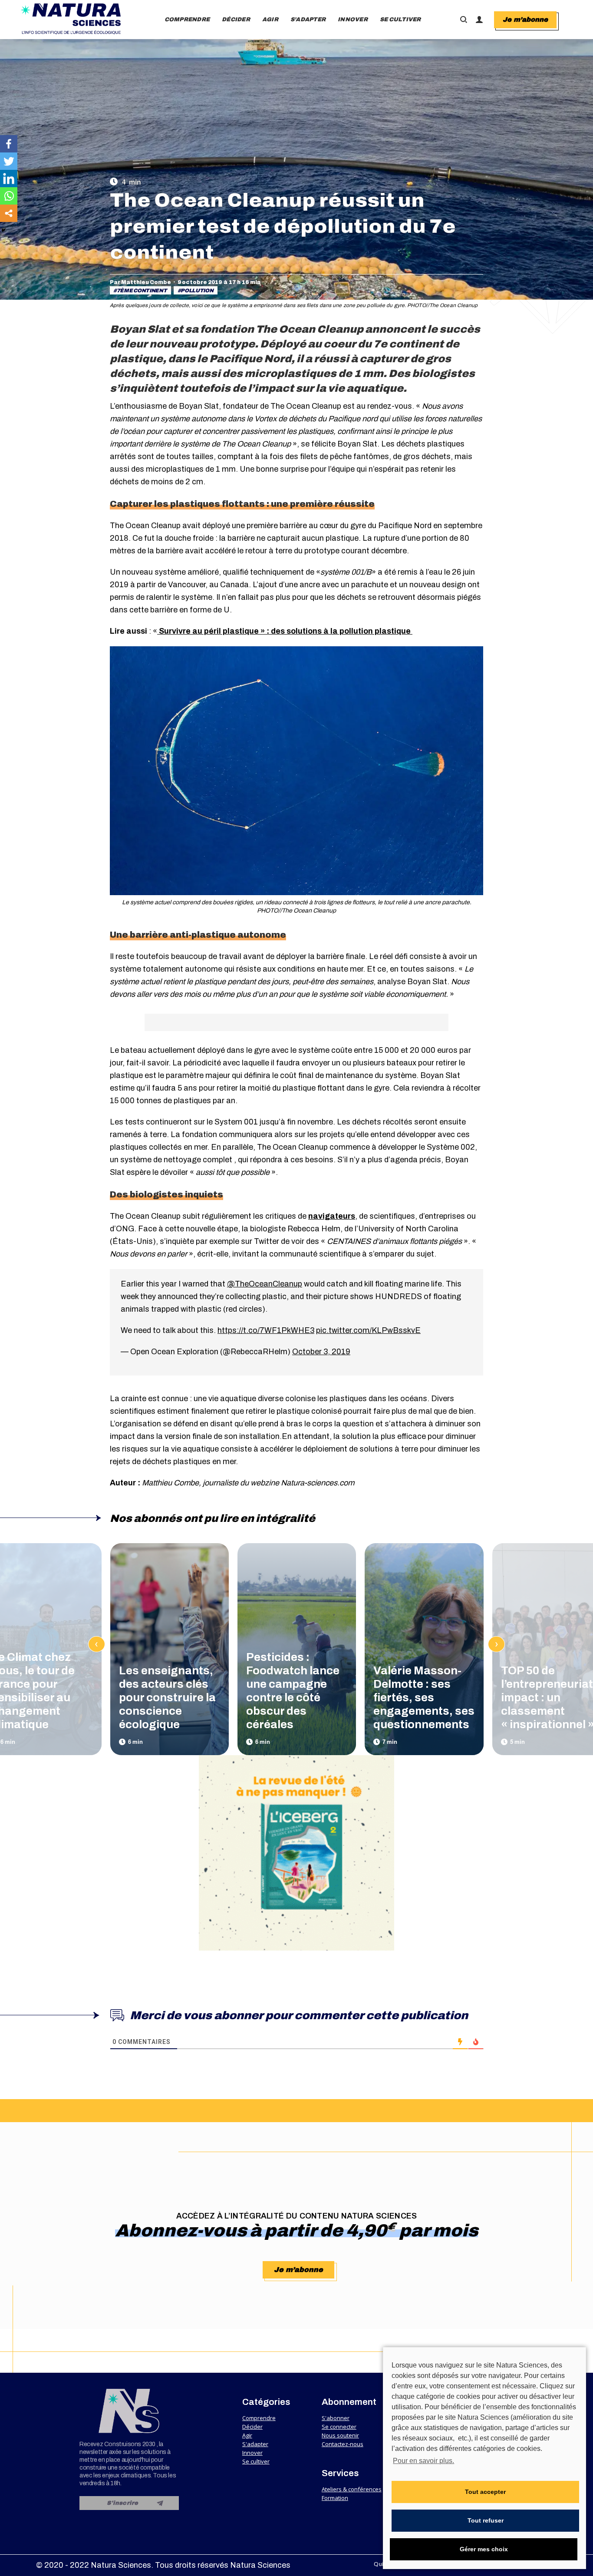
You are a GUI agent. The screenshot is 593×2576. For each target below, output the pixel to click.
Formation (335, 2498)
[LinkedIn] (9, 179)
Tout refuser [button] (486, 2520)
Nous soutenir (340, 2435)
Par (140, 282)
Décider (252, 2427)
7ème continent (142, 291)
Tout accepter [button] (485, 2492)
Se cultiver (256, 2461)
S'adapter (255, 2444)
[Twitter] (9, 161)
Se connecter (339, 2427)
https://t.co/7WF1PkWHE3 (266, 1330)
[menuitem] (187, 20)
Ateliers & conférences (352, 2489)
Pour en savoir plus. (423, 2461)
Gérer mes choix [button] (484, 2549)
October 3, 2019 (321, 1352)
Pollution (197, 291)
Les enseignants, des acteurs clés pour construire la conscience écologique (167, 1697)
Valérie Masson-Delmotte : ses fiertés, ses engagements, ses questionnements (424, 1697)
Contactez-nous (343, 2444)
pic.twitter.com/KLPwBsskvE (368, 1330)
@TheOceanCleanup (265, 1284)
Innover (252, 2453)
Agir (247, 2435)
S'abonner (336, 2418)
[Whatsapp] (9, 196)
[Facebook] (9, 144)
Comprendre (259, 2418)
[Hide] (3, 230)
